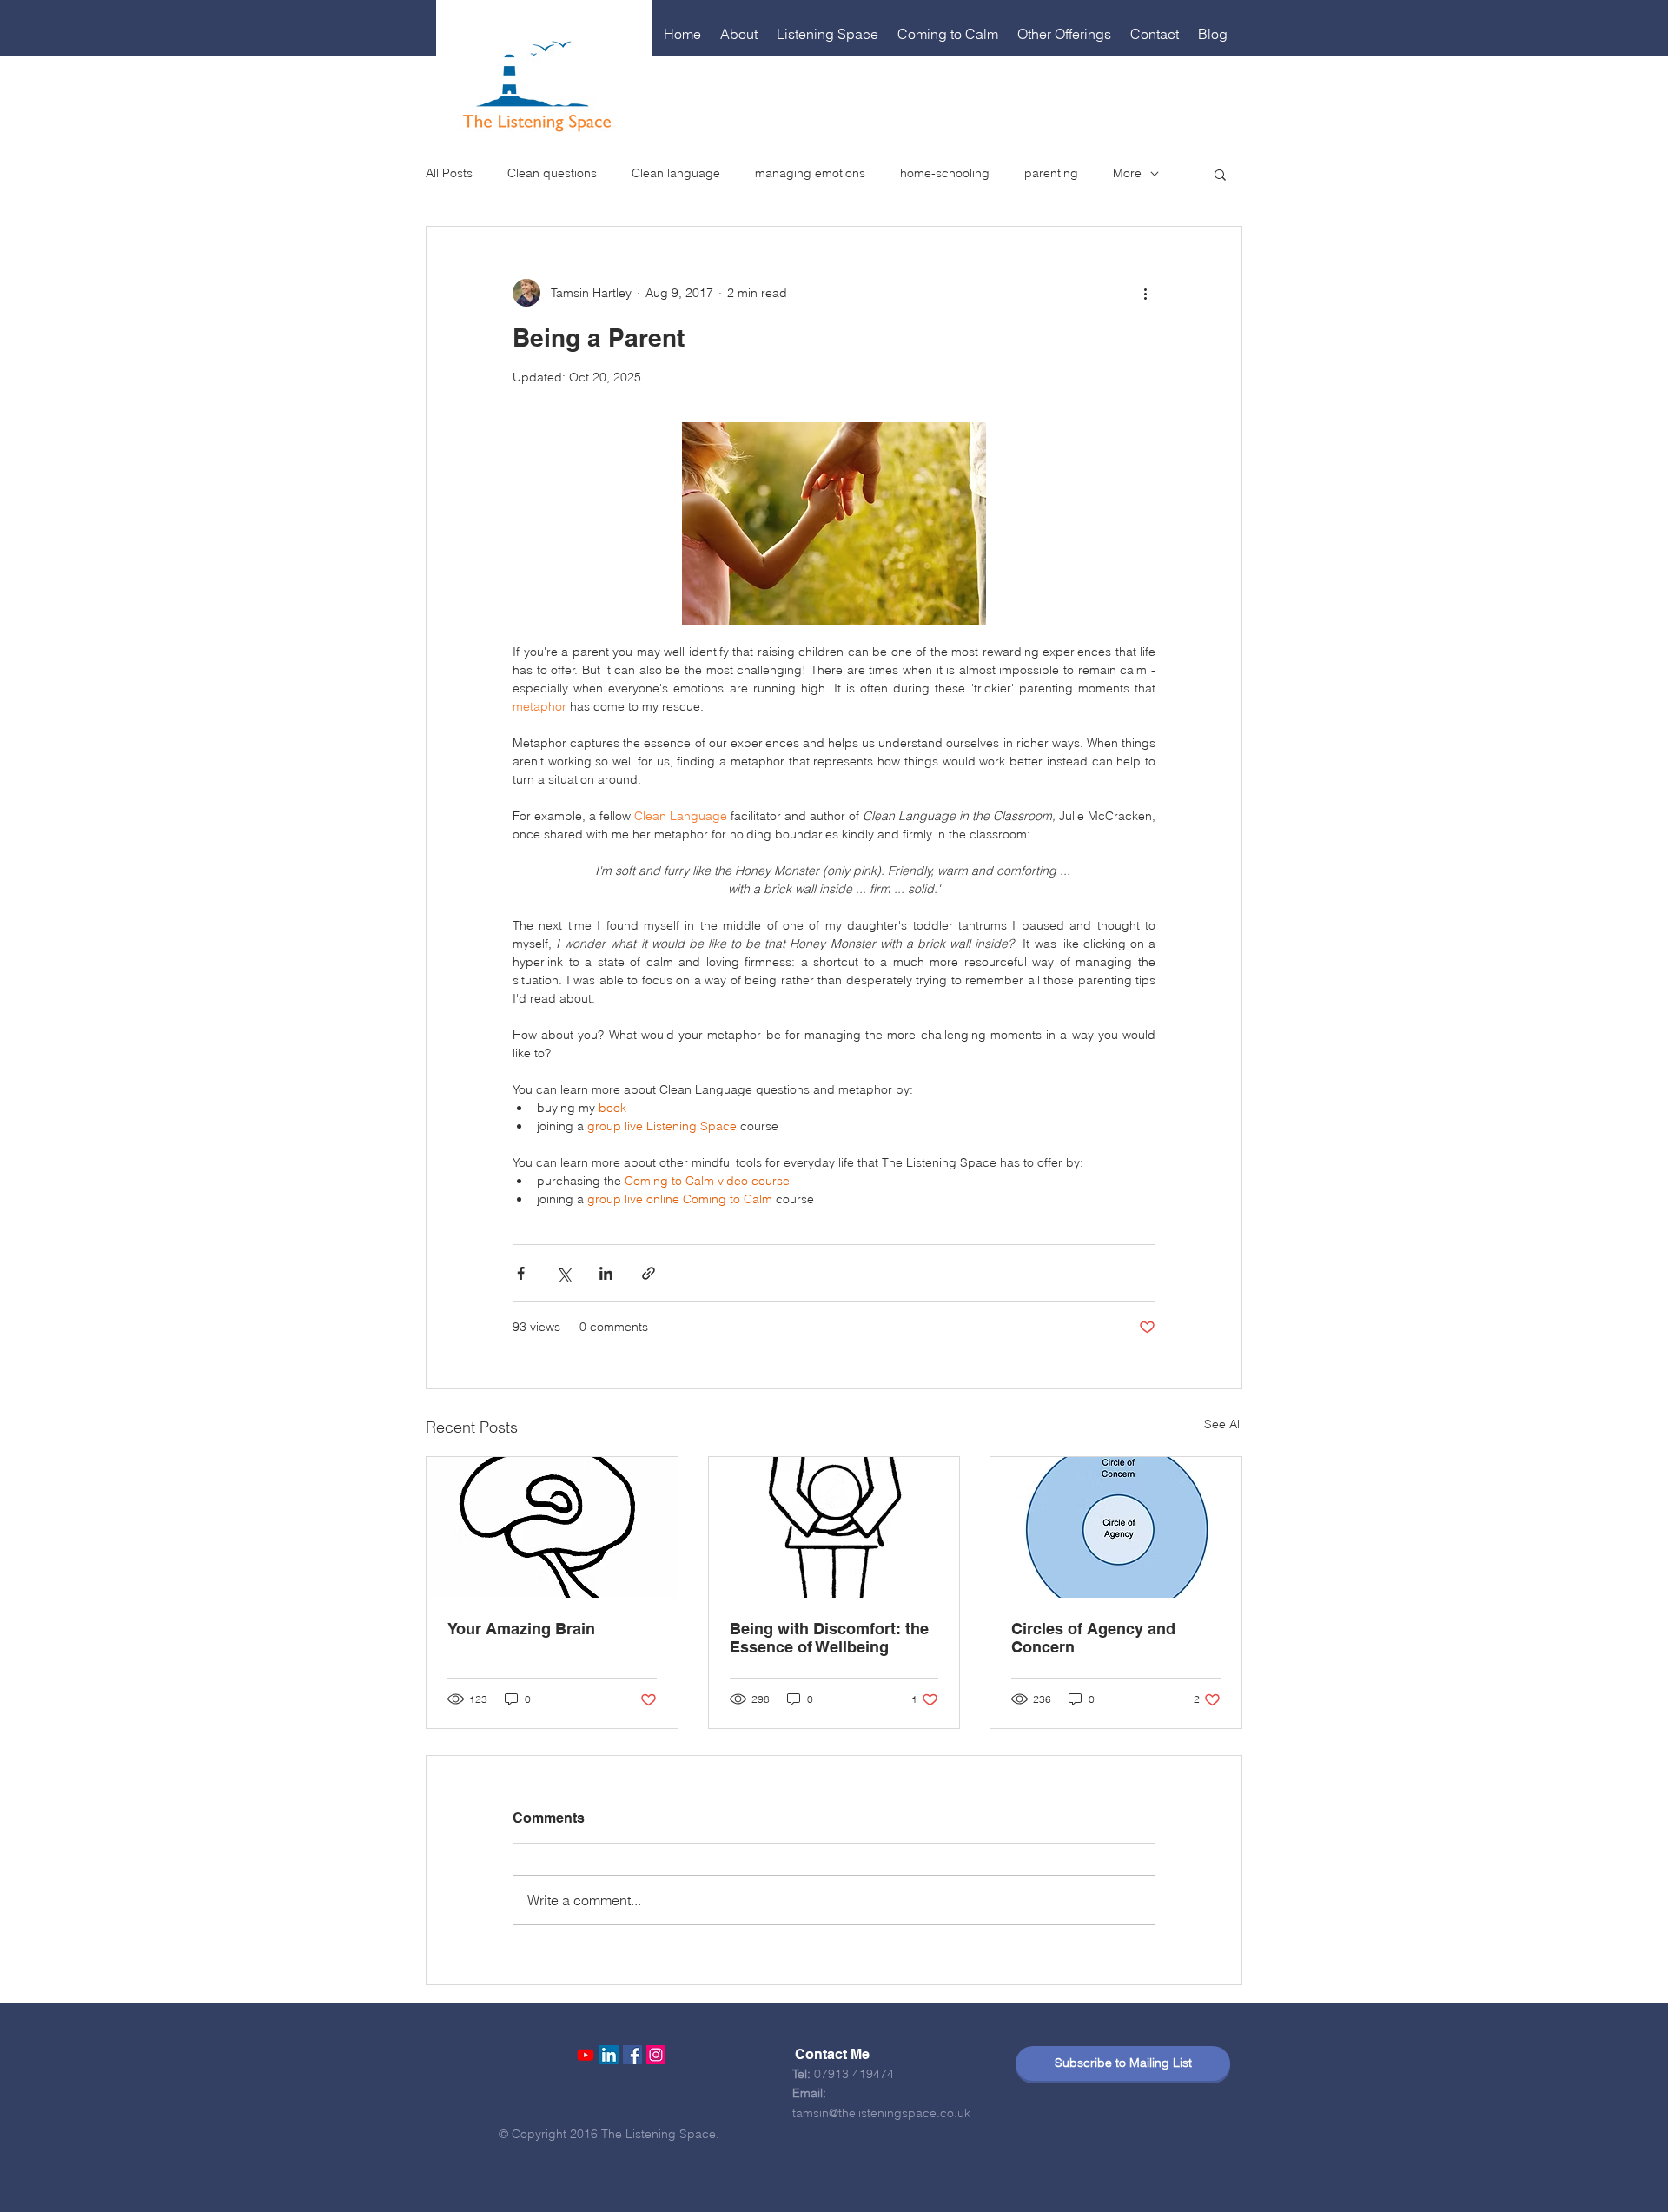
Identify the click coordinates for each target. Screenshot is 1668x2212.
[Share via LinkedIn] (606, 1273)
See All (1223, 1424)
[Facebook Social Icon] (632, 2055)
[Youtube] (586, 2055)
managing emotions (810, 173)
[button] (740, 34)
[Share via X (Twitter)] (563, 1273)
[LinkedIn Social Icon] (609, 2055)
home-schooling (945, 173)
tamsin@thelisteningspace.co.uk (881, 2113)
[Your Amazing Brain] (552, 1527)
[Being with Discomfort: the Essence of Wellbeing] (834, 1527)
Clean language (676, 173)
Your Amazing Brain (521, 1629)
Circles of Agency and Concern (1093, 1638)
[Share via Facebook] (521, 1273)
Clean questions (552, 173)
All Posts (449, 173)
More (1127, 173)
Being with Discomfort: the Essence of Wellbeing (829, 1638)
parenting (1051, 173)
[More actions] (1145, 293)
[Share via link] (649, 1273)
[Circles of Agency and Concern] (1116, 1527)
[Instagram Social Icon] (656, 2055)
